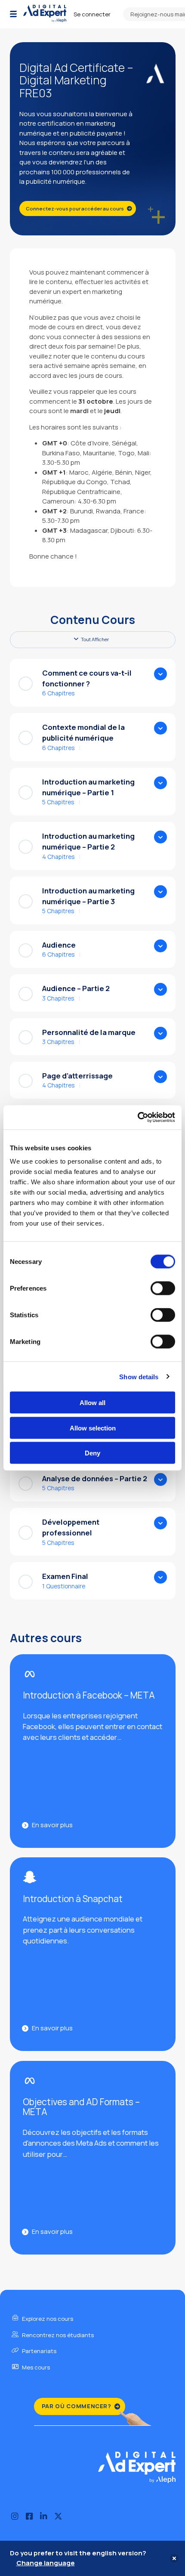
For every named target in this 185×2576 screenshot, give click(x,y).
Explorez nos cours (47, 2319)
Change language (46, 2563)
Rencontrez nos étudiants (57, 2335)
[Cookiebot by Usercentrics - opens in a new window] (137, 1118)
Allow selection (93, 1428)
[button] (13, 14)
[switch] (163, 1288)
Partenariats (39, 2351)
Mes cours (35, 2367)
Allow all (92, 1403)
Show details (139, 1376)
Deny (92, 1453)
